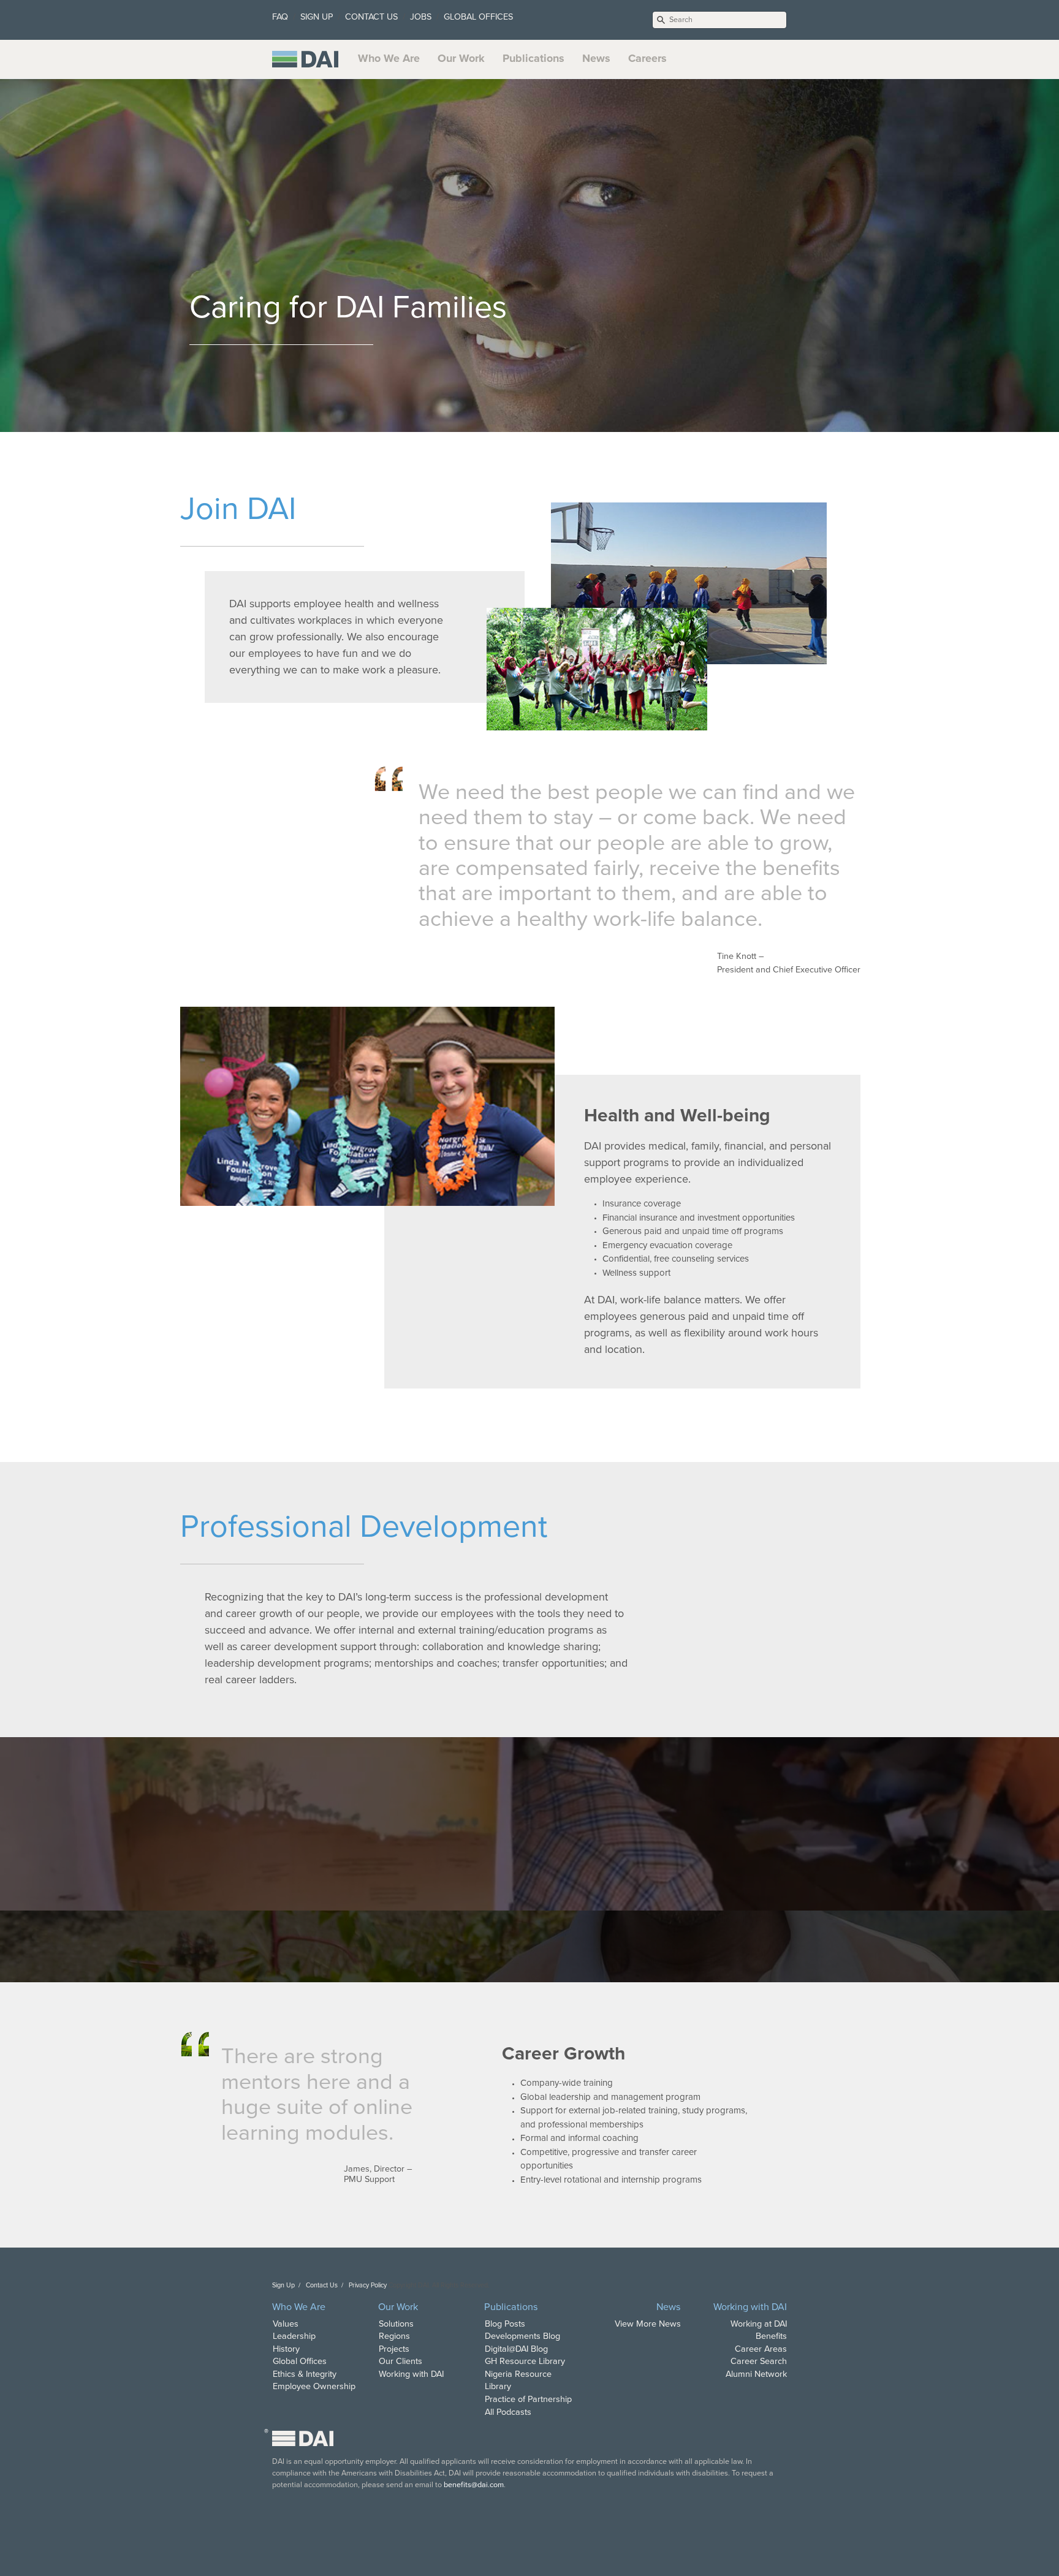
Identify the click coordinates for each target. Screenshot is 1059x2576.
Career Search (759, 2361)
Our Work (461, 58)
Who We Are (389, 58)
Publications (533, 58)
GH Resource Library (525, 2361)
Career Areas (761, 2349)
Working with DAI (411, 2374)
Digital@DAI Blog (516, 2349)
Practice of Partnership (528, 2399)
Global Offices (300, 2361)
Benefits (771, 2336)
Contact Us (322, 2285)
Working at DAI (759, 2324)
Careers (647, 58)
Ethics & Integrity (305, 2374)
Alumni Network (756, 2374)
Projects (394, 2349)
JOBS (421, 17)
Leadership (294, 2336)
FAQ (280, 17)
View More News (648, 2324)
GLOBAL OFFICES (478, 17)
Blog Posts (505, 2324)
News (596, 58)
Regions (394, 2336)
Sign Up (283, 2285)
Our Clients (400, 2361)
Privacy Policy (368, 2285)
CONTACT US (371, 17)
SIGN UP (317, 17)
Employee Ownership (314, 2386)
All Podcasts (508, 2412)
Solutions (396, 2324)
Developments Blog (522, 2336)
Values (286, 2324)
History (286, 2349)
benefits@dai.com (474, 2485)
